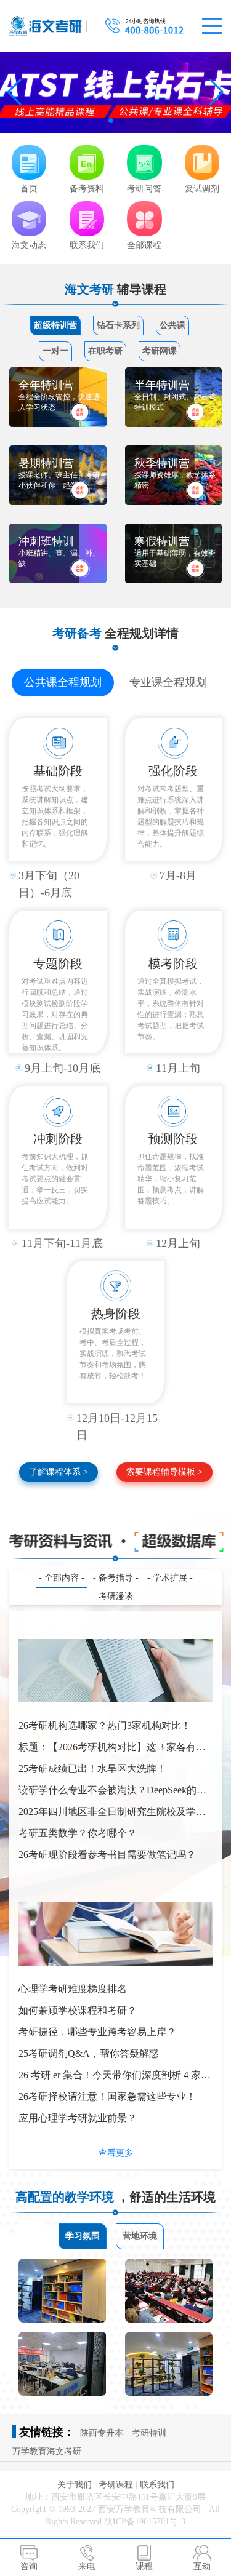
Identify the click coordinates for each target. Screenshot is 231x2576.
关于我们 (75, 2485)
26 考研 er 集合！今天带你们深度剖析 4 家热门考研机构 (115, 2078)
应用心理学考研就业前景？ (78, 2118)
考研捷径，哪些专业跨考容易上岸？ (97, 2032)
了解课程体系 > (59, 1472)
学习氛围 (83, 2236)
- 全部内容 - (62, 1578)
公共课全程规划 (63, 682)
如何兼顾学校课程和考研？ (78, 2010)
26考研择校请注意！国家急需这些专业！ (107, 2096)
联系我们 (157, 2485)
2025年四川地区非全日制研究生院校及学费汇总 (112, 1814)
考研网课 (160, 351)
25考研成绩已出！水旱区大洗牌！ (92, 1769)
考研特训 (149, 2433)
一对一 (55, 351)
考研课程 (116, 2485)
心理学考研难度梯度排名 (73, 1989)
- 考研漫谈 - (116, 1596)
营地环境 (140, 2236)
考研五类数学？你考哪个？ (78, 1833)
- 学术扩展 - (170, 1578)
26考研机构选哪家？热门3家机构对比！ (105, 1725)
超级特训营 (55, 325)
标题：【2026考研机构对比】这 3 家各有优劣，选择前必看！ (112, 1750)
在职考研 (105, 351)
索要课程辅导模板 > (164, 1472)
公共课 (172, 325)
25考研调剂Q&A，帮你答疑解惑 (89, 2053)
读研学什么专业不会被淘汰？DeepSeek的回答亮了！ (112, 1793)
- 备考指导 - (116, 1578)
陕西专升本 (102, 2433)
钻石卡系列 (118, 325)
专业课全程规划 (168, 682)
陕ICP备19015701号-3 (145, 2522)
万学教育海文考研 (47, 2451)
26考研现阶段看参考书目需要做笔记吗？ (107, 1855)
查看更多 (116, 2153)
